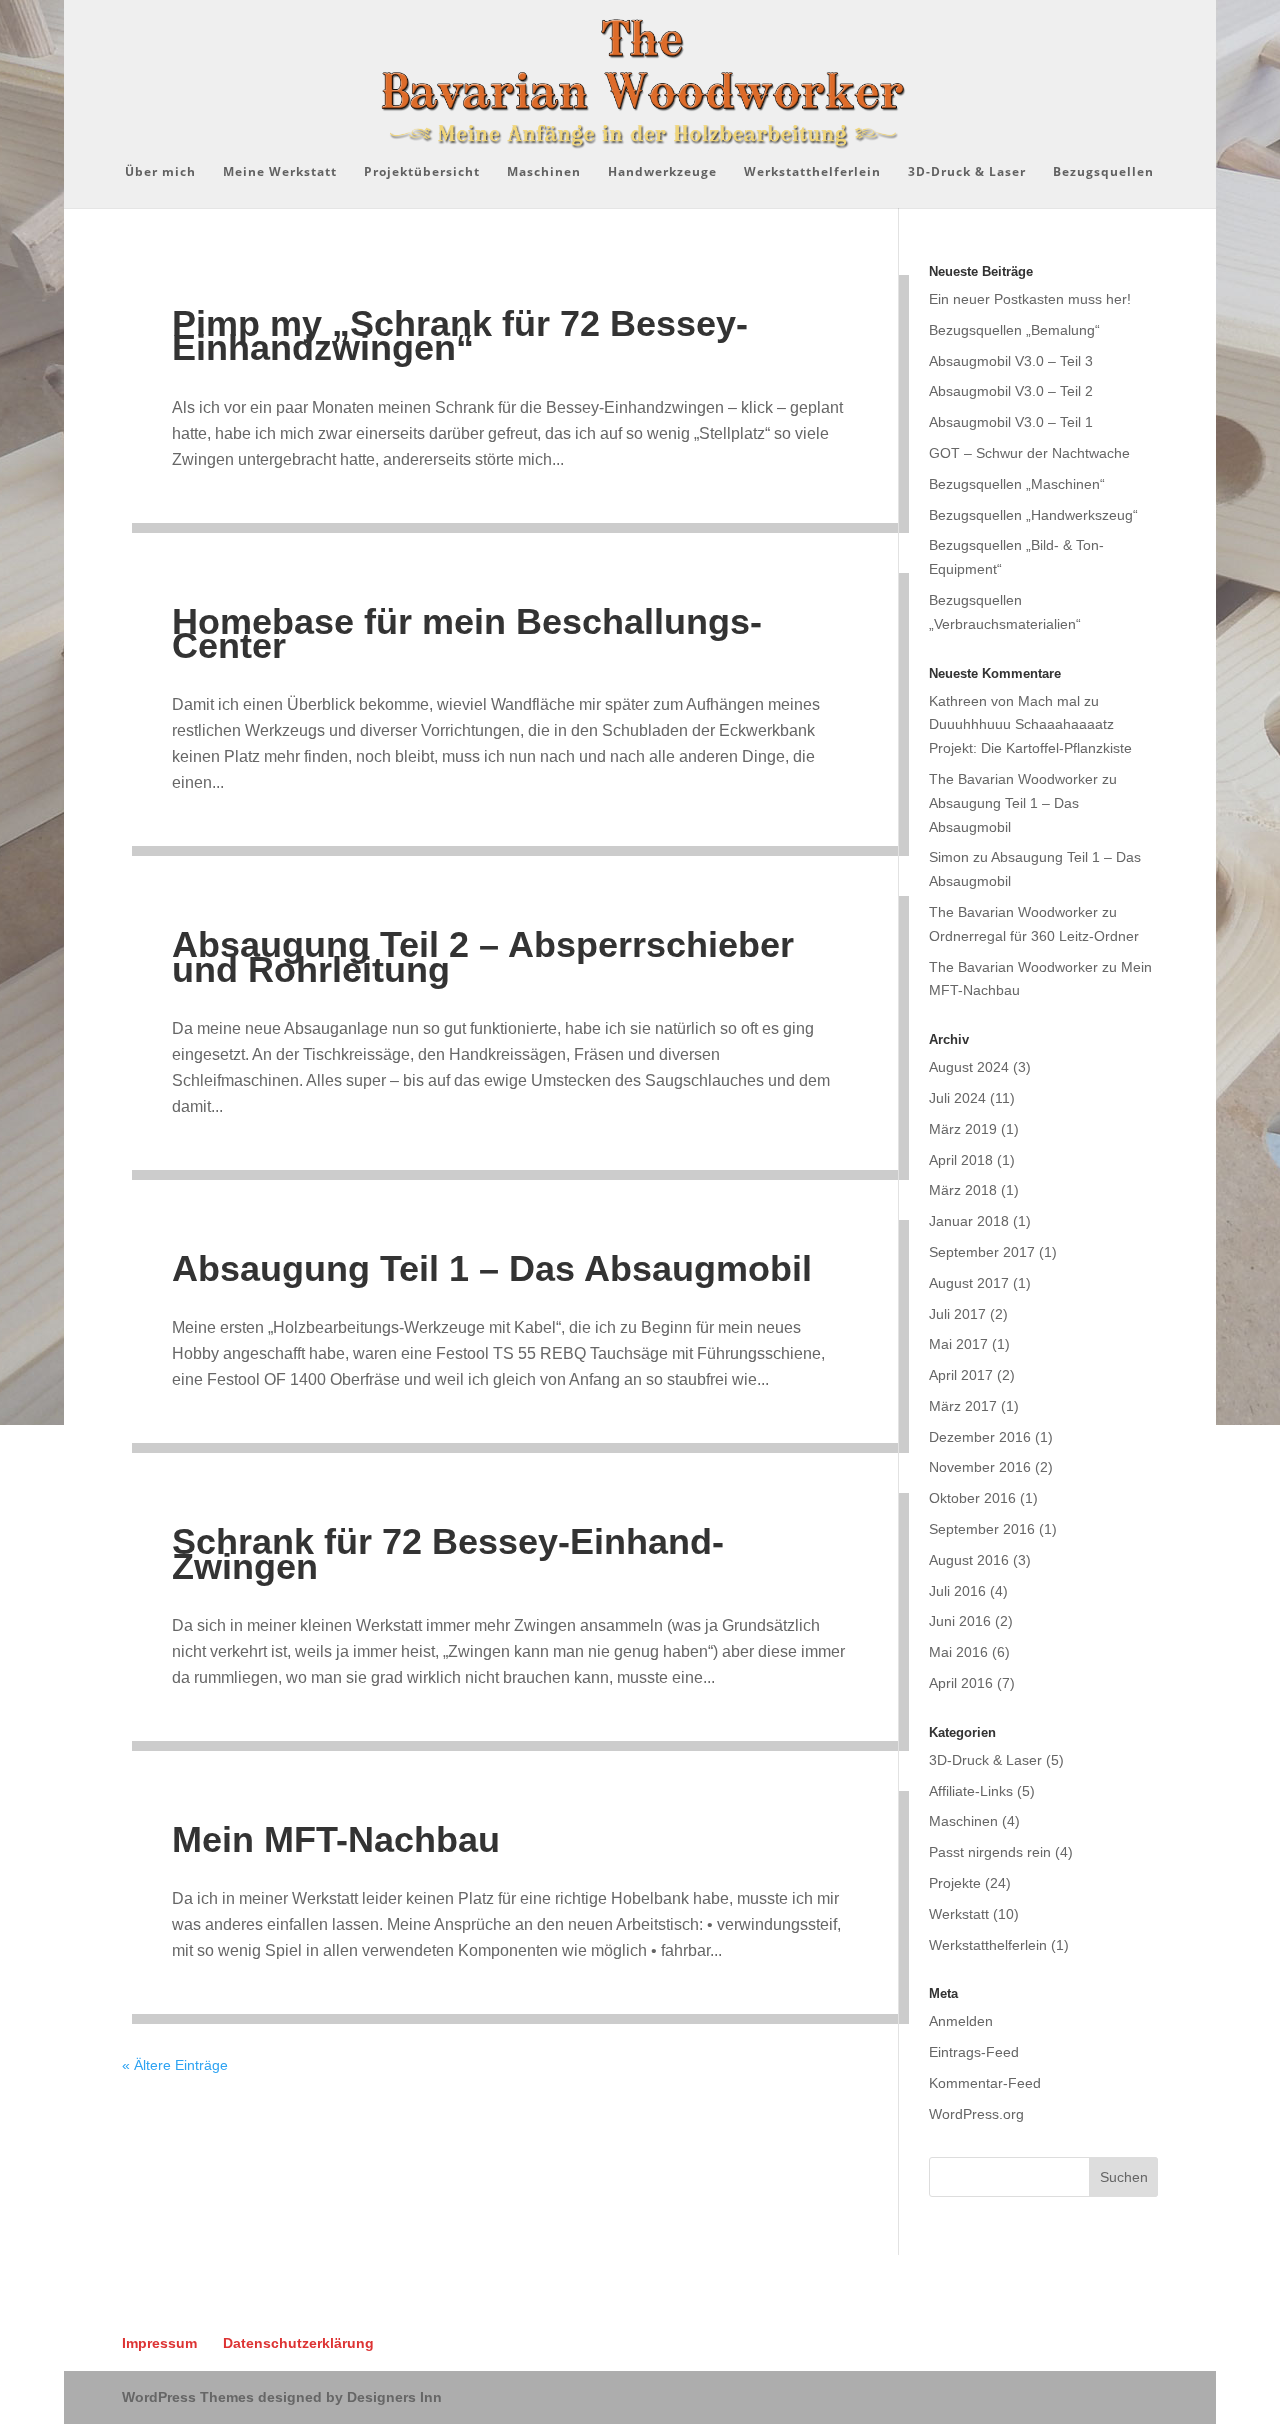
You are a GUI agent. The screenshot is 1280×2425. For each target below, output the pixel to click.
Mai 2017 (958, 1344)
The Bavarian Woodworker (1013, 779)
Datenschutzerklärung (298, 2343)
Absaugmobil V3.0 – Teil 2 (1011, 391)
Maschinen (544, 172)
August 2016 (969, 1560)
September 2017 (982, 1252)
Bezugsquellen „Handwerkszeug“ (1033, 515)
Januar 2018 (969, 1221)
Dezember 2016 (980, 1437)
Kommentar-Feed (985, 2083)
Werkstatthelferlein (812, 172)
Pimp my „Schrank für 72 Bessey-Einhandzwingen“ (460, 335)
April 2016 (961, 1683)
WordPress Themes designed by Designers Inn (282, 2397)
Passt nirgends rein (990, 1852)
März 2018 (963, 1190)
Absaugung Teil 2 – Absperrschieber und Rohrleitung (483, 956)
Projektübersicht (422, 172)
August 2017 (969, 1283)
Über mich (160, 172)
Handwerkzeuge (662, 172)
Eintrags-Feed (974, 2052)
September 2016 (982, 1529)
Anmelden (961, 2021)
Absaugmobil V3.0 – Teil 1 (1011, 422)
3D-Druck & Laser (967, 172)
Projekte (955, 1883)
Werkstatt (959, 1914)
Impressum (159, 2343)
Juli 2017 (957, 1314)
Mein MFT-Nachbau (336, 1839)
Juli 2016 (957, 1591)
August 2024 (969, 1067)
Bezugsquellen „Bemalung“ (1014, 330)
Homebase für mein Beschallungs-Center (467, 633)
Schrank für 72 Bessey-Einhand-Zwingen (448, 1553)
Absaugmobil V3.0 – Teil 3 (1011, 361)
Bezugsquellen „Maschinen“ (1017, 484)
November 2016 (980, 1467)
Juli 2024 (957, 1098)
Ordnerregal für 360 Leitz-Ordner (1034, 936)
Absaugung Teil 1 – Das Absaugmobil (492, 1268)
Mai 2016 (958, 1652)
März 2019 (963, 1129)
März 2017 (963, 1406)
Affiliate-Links (971, 1791)
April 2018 (961, 1160)
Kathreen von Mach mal (1004, 701)
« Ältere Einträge (175, 2065)
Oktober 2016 (972, 1498)
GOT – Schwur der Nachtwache (1029, 453)
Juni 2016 (960, 1621)
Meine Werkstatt (280, 172)
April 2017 (961, 1375)
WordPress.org (976, 2114)
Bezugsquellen (1103, 172)
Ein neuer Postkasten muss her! (1030, 299)
